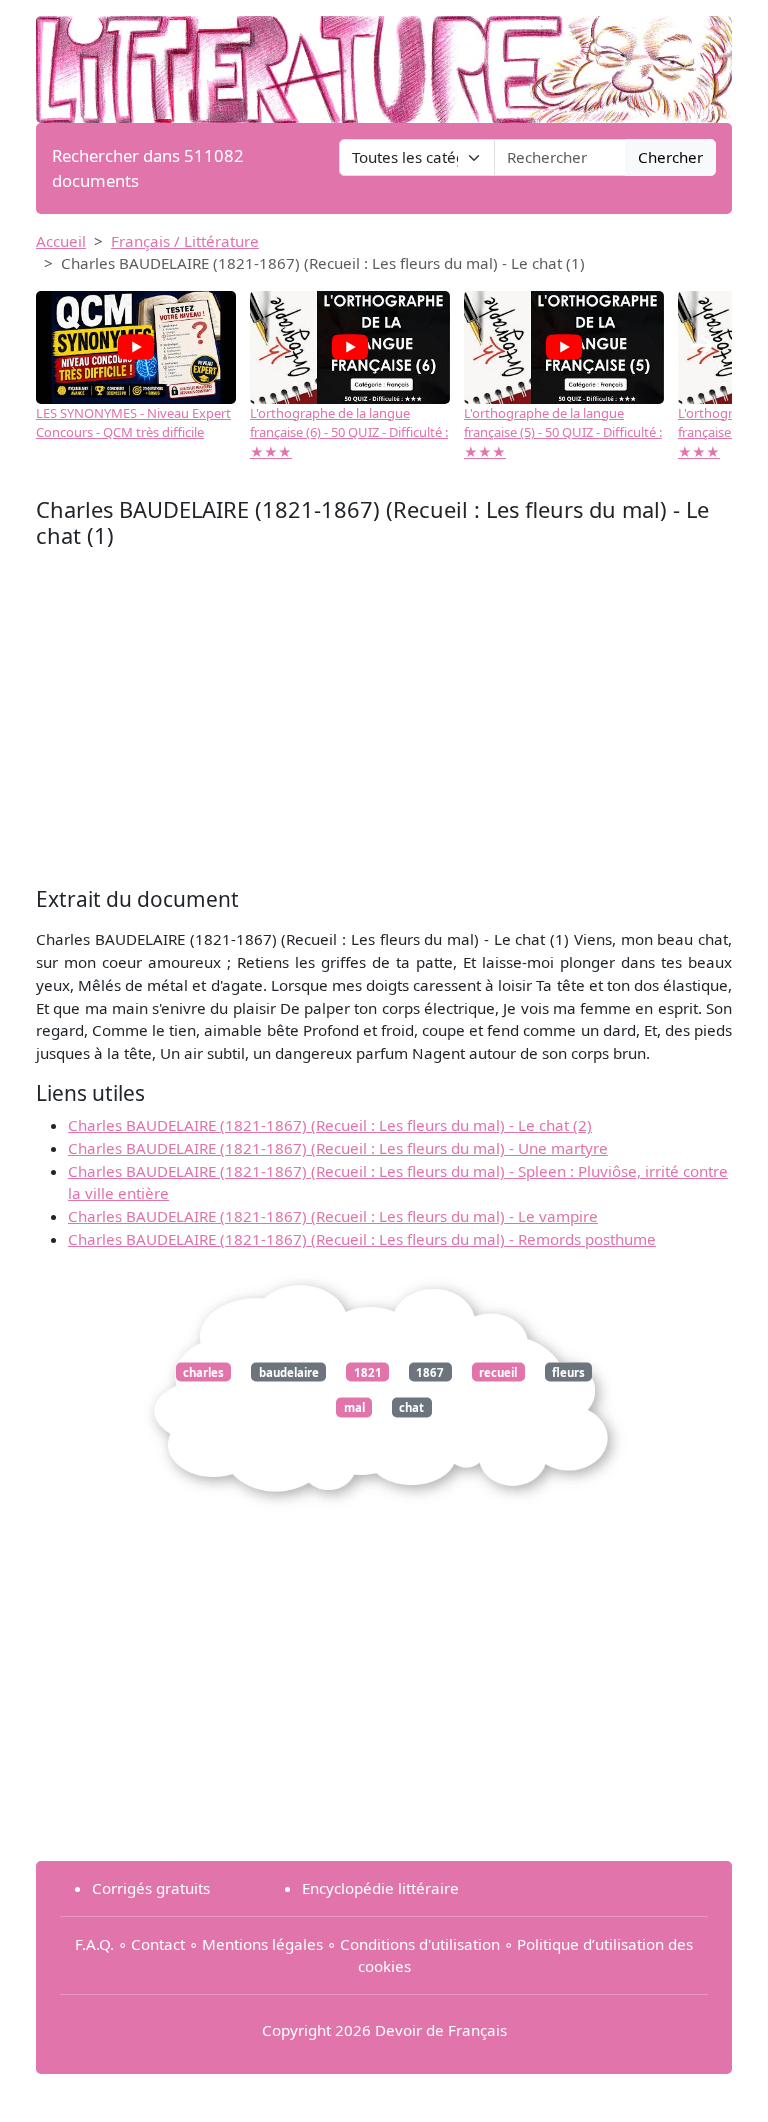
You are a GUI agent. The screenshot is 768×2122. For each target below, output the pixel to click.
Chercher (670, 157)
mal (354, 1407)
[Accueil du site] (384, 60)
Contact (158, 1944)
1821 (368, 1371)
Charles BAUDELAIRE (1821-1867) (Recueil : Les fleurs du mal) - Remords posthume (362, 1239)
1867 (430, 1371)
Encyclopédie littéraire (380, 1888)
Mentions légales (262, 1944)
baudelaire (289, 1371)
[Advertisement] (384, 723)
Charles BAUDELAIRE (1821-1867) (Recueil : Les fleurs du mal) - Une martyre (338, 1148)
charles (203, 1371)
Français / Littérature (185, 241)
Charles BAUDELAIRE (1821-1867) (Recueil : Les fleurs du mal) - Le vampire (333, 1216)
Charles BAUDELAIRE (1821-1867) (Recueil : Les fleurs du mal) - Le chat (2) (330, 1125)
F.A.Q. (94, 1944)
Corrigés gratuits (151, 1888)
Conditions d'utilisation (420, 1944)
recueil (498, 1371)
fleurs (568, 1371)
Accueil (61, 241)
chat (411, 1407)
